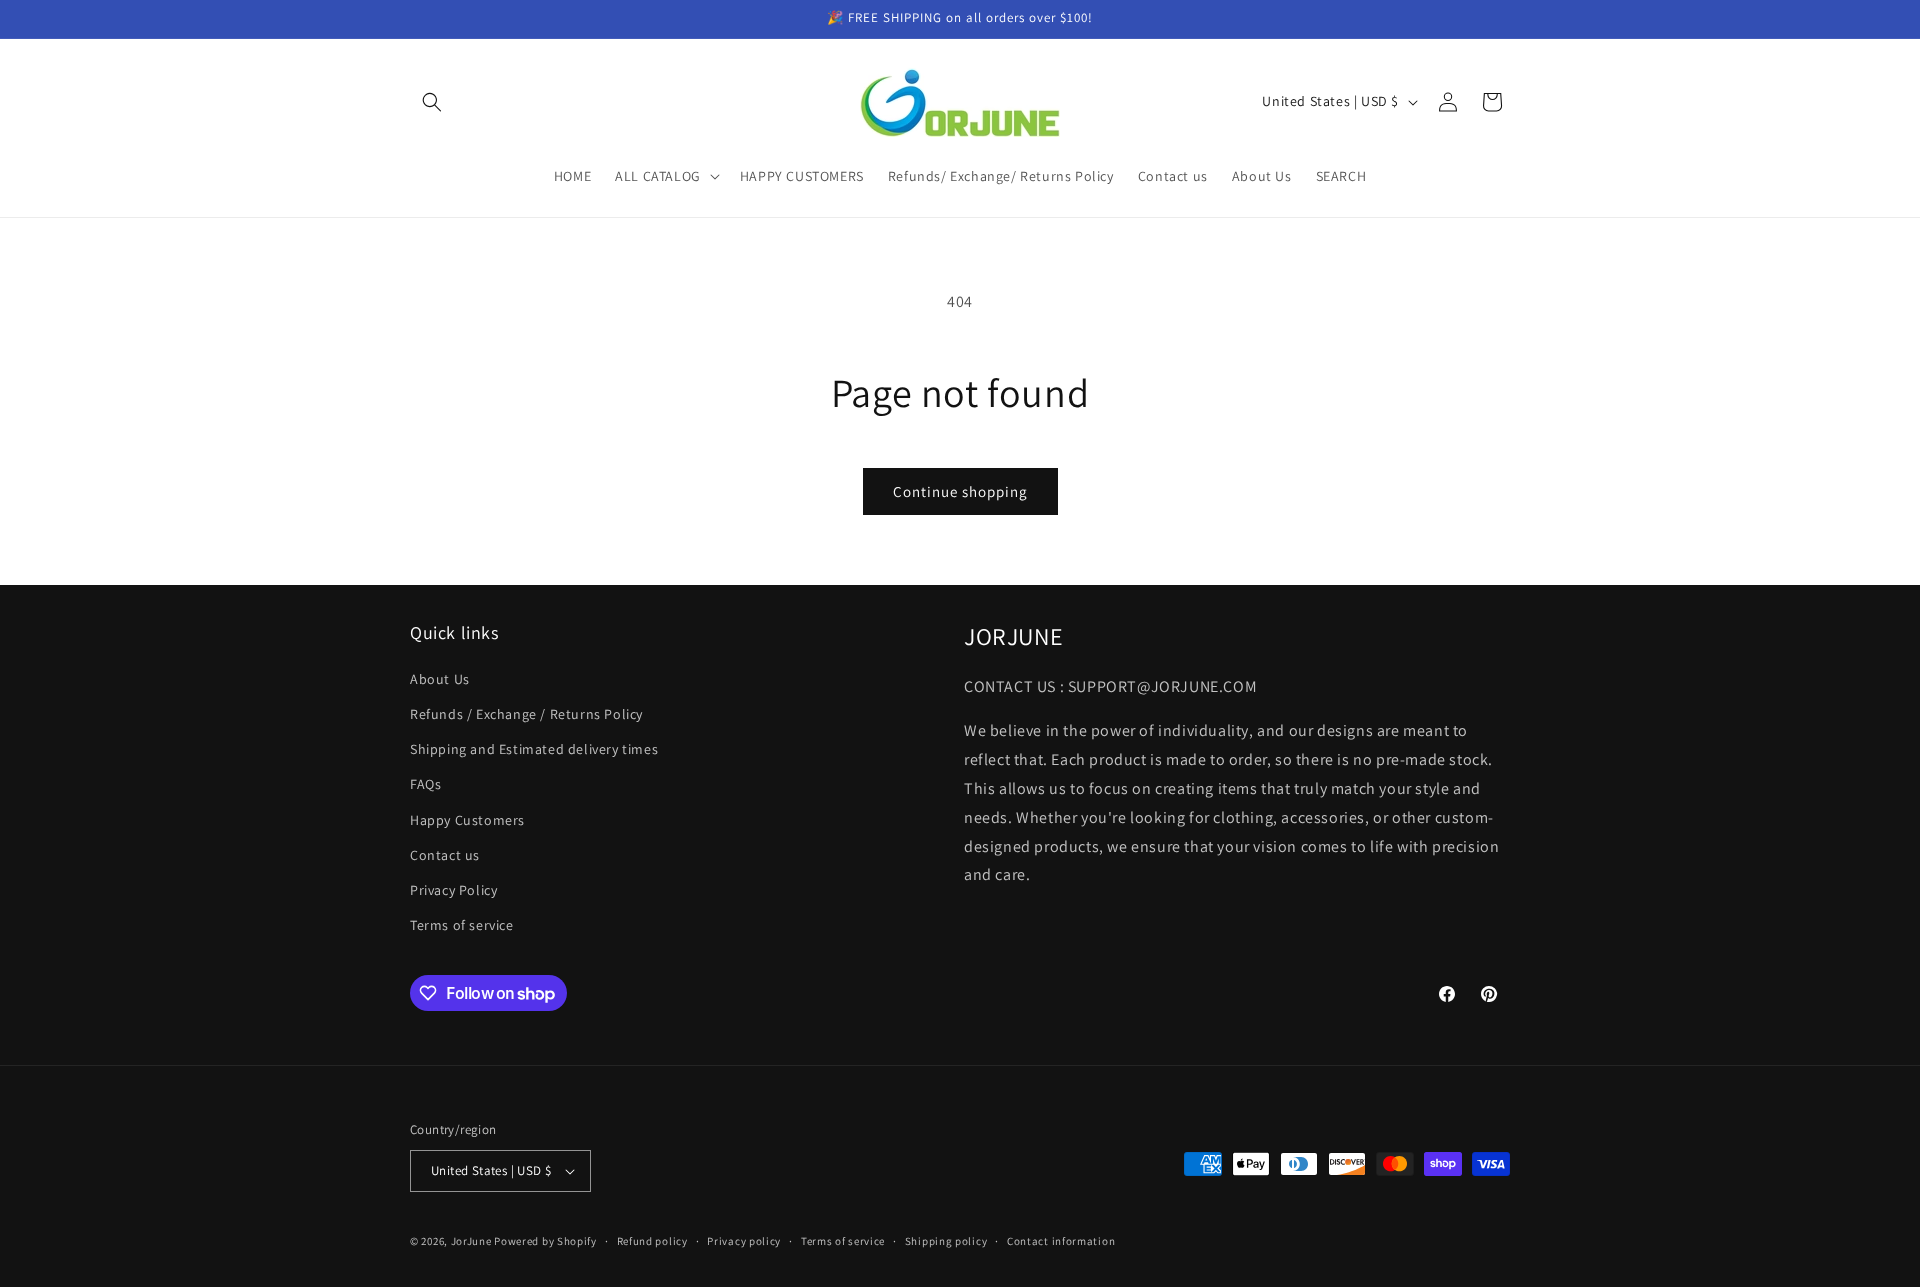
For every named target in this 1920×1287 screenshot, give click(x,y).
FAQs (425, 784)
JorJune (471, 1241)
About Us (440, 679)
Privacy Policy (453, 890)
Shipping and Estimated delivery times (534, 749)
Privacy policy (744, 1241)
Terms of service (462, 925)
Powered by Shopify (545, 1241)
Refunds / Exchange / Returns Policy (526, 714)
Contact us (445, 855)
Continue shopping (960, 491)
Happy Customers (467, 820)
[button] (432, 102)
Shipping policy (946, 1241)
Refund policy (652, 1241)
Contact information (1061, 1241)
